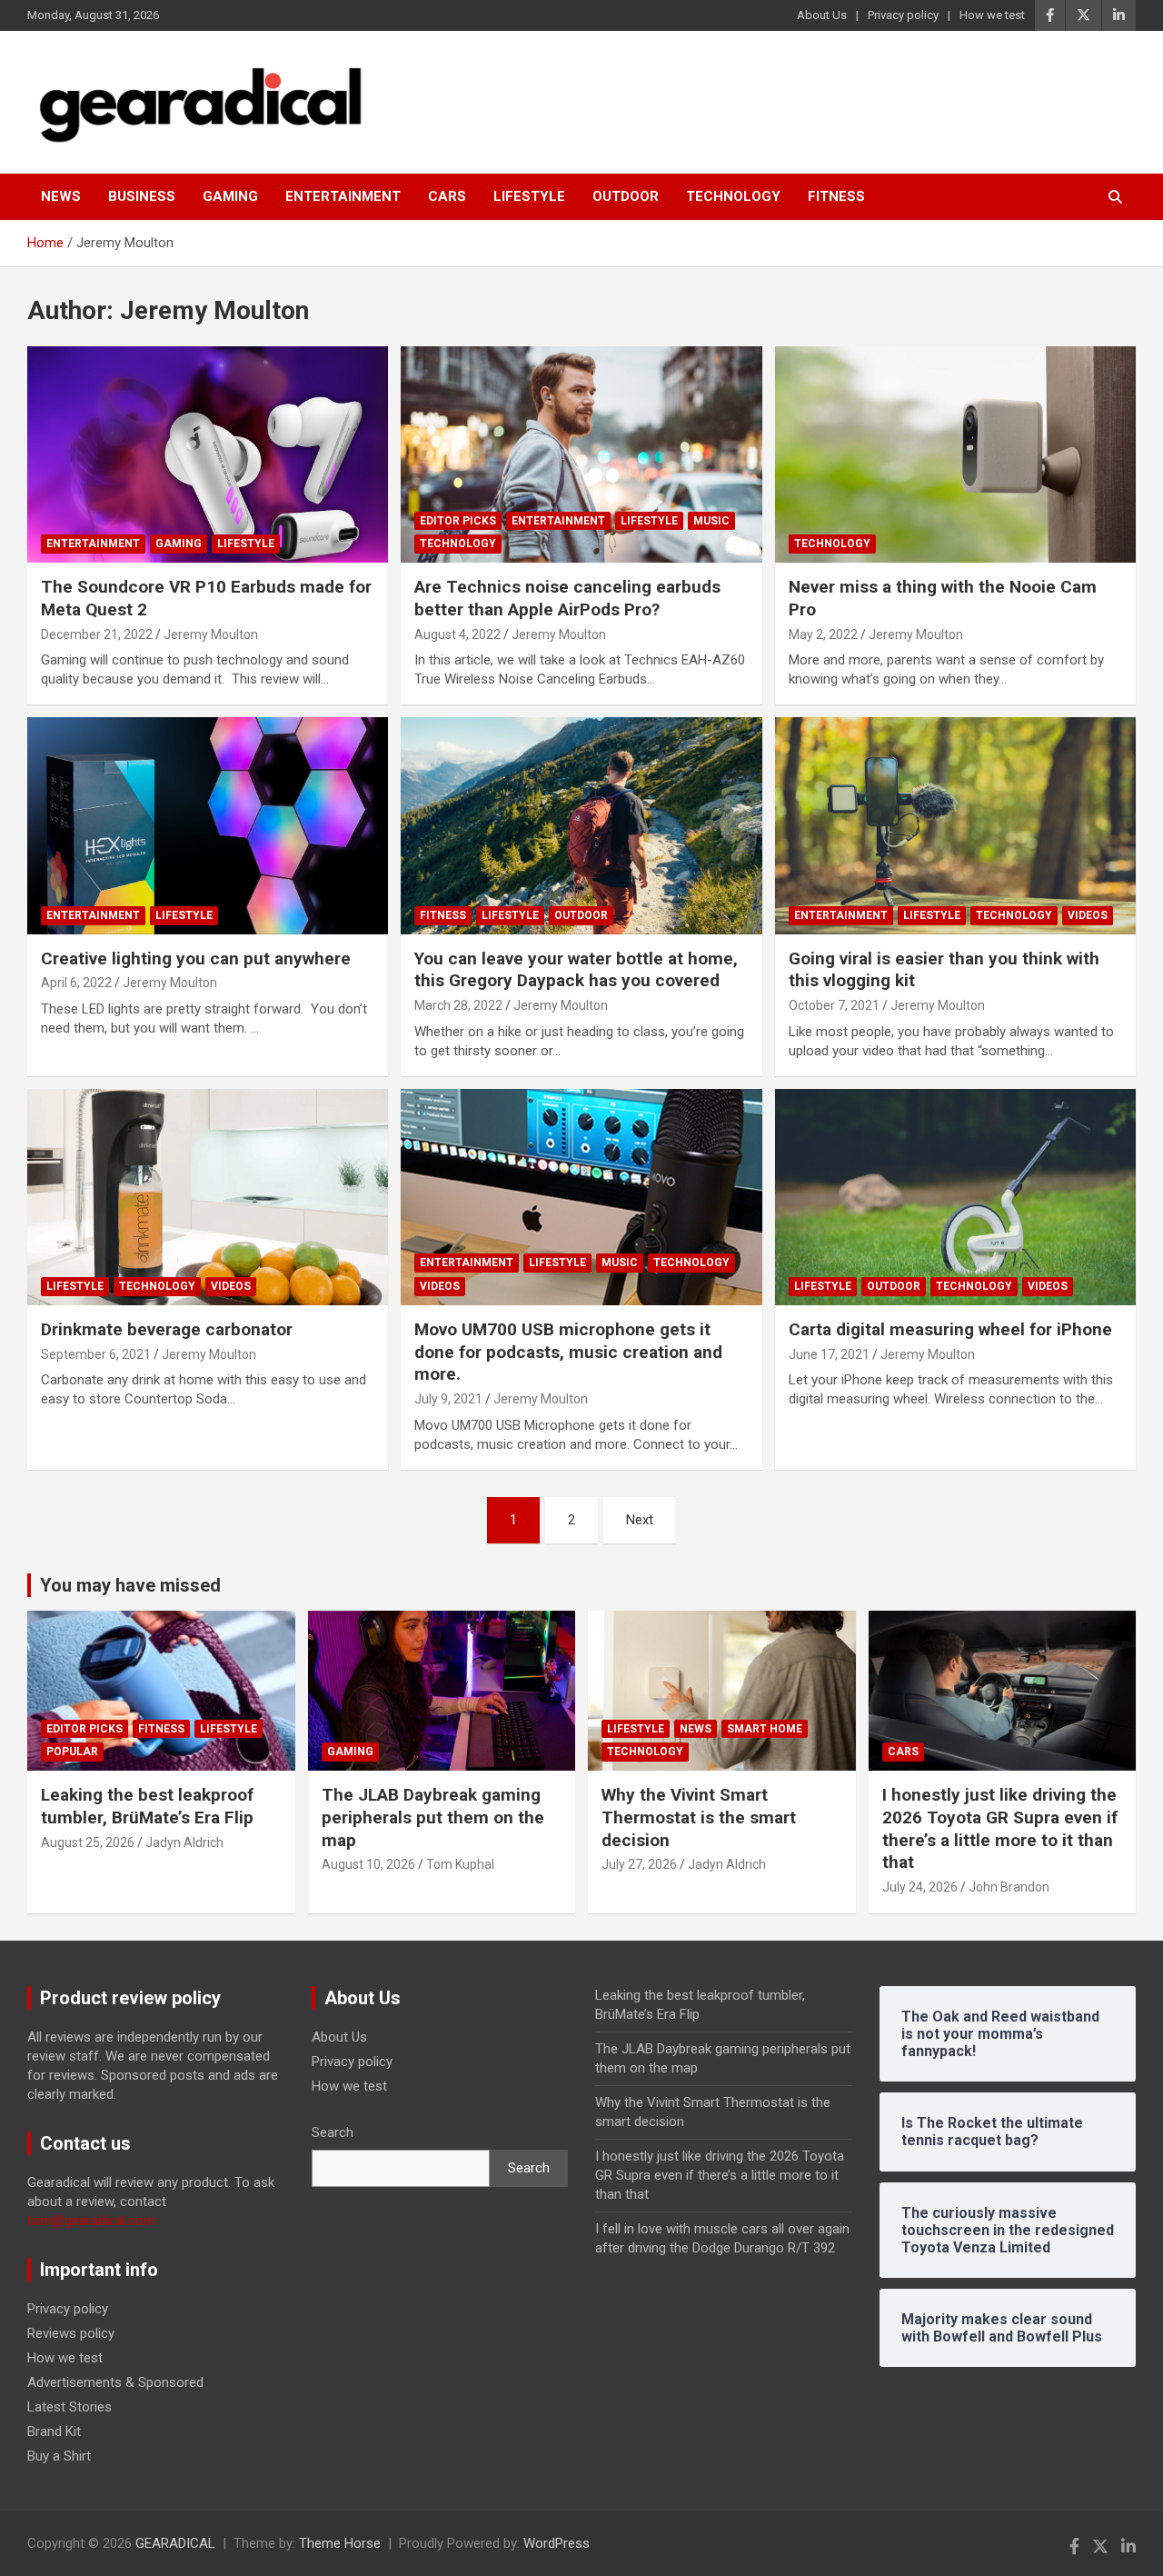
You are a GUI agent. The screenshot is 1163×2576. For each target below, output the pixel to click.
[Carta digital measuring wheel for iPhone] (955, 1197)
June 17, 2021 (829, 1354)
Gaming (230, 196)
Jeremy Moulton (211, 634)
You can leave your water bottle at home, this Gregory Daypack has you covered (576, 970)
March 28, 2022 (458, 1005)
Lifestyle (529, 196)
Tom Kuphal (460, 1864)
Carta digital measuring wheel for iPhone (950, 1329)
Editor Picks (458, 521)
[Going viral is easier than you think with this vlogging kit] (955, 825)
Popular (72, 1752)
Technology (733, 196)
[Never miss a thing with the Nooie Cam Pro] (955, 454)
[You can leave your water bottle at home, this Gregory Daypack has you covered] (581, 825)
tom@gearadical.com (91, 2221)
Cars (447, 196)
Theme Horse (340, 2543)
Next (640, 1520)
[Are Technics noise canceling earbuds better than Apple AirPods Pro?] (581, 454)
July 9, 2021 (448, 1399)
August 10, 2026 (368, 1864)
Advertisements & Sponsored (115, 2382)
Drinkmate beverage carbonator (167, 1329)
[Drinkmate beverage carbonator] (208, 1197)
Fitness (836, 196)
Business (142, 196)
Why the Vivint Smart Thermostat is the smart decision (699, 1817)
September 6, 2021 (96, 1354)
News (61, 196)
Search (333, 2132)
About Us (822, 15)
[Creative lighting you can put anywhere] (208, 825)
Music (711, 521)
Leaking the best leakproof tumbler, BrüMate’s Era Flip (147, 1806)
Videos (1088, 915)
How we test (992, 15)
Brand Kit (54, 2431)
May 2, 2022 (823, 634)
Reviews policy (71, 2333)
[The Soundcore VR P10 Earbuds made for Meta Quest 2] (208, 454)
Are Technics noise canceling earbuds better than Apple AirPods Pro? (567, 598)
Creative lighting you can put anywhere (196, 959)
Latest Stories (70, 2407)
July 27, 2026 (639, 1864)
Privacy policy (903, 15)
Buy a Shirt (59, 2456)
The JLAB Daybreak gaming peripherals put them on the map (433, 1817)
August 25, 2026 (88, 1842)
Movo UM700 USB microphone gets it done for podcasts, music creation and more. (568, 1352)
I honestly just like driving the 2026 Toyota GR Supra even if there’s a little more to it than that (1000, 1828)
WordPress (557, 2543)
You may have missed (130, 1585)
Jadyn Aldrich (184, 1842)
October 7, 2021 (834, 1005)
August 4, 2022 (457, 634)
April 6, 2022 (76, 983)
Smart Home (765, 1729)
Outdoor (626, 196)
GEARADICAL (175, 2543)
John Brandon (1009, 1887)
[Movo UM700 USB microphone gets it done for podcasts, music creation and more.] (581, 1197)
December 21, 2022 (97, 634)
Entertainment (343, 196)
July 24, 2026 (920, 1887)
